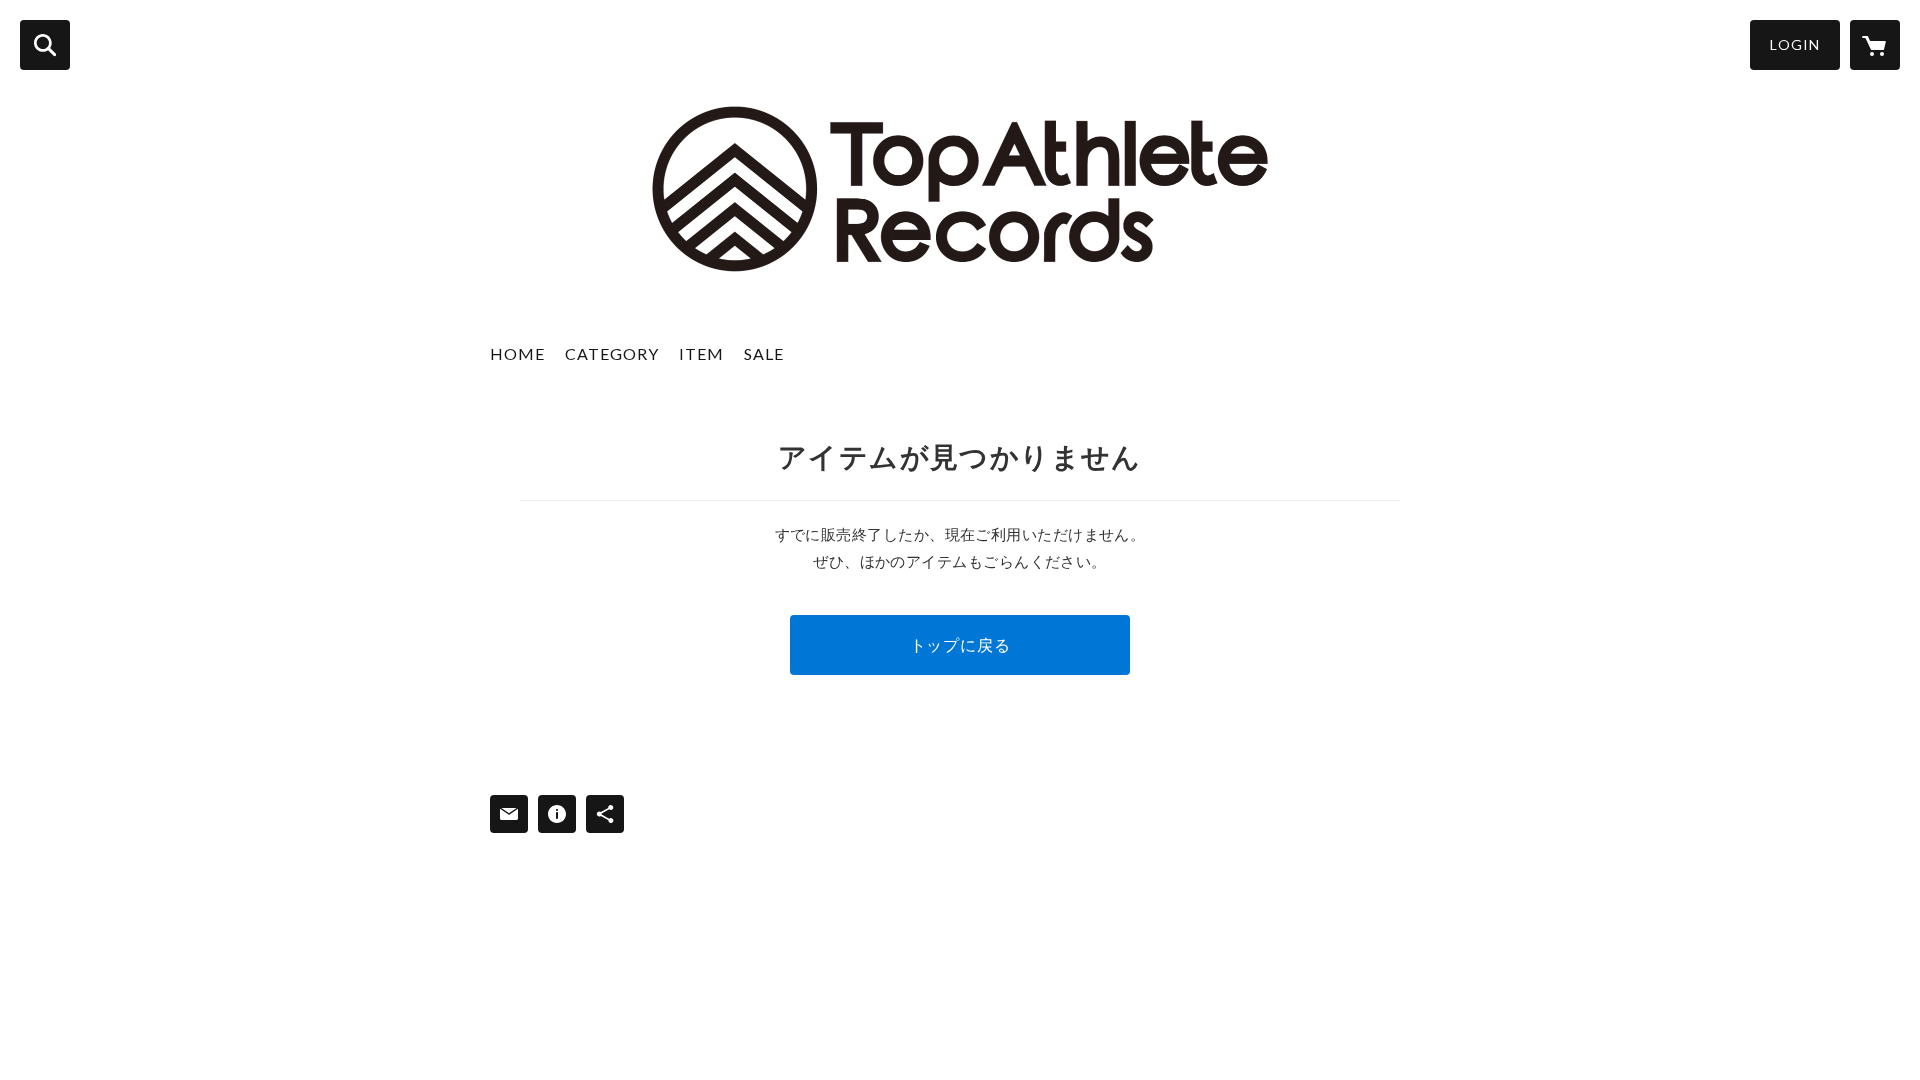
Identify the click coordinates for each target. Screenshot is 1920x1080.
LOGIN (1795, 44)
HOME (517, 353)
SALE (764, 353)
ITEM (701, 353)
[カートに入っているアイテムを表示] (1875, 45)
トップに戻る (960, 644)
